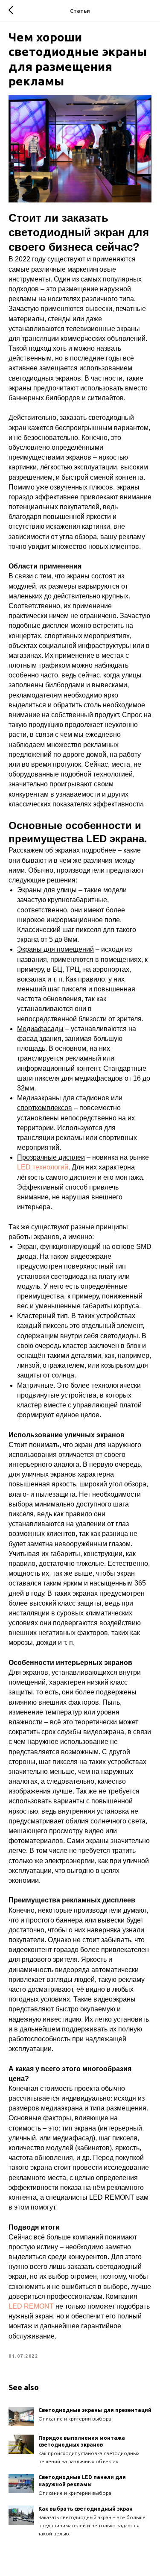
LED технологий (43, 1167)
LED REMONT (31, 2306)
